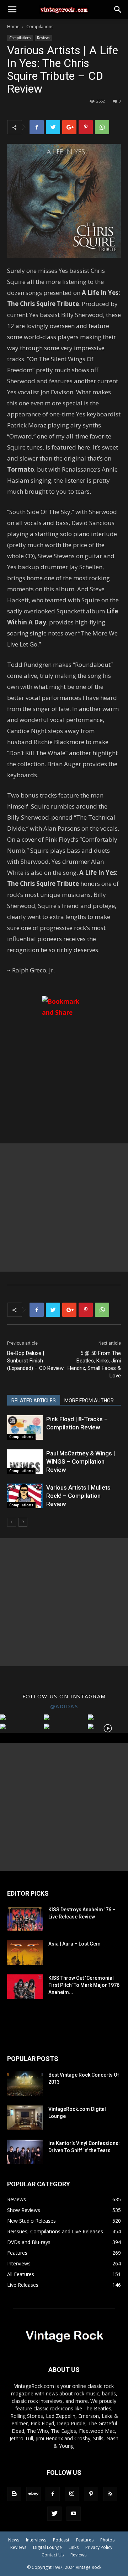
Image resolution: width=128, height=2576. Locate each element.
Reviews (44, 38)
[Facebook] (53, 2494)
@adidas (64, 1706)
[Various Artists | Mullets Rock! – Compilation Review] (25, 1496)
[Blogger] (14, 2494)
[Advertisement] (64, 1207)
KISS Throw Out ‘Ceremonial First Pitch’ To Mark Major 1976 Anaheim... (84, 1985)
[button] (118, 10)
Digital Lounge (47, 2547)
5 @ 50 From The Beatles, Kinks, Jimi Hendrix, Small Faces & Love (94, 1364)
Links (74, 2547)
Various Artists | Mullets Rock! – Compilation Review (78, 1496)
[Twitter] (54, 2514)
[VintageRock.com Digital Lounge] (25, 2118)
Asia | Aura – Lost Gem (74, 1944)
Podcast (61, 2540)
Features (85, 2540)
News (14, 2540)
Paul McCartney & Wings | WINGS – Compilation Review (81, 1461)
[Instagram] (72, 2494)
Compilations (40, 27)
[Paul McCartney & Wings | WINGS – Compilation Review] (25, 1462)
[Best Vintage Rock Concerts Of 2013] (25, 2084)
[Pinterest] (91, 2494)
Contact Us (53, 2555)
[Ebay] (33, 2494)
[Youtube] (74, 2514)
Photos (107, 2540)
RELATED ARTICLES (34, 1401)
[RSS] (110, 2494)
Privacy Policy (99, 2547)
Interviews (36, 2540)
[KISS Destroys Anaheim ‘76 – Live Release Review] (25, 1918)
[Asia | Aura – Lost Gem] (25, 1952)
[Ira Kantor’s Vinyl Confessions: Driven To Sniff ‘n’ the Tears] (25, 2152)
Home (13, 27)
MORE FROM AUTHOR (89, 1401)
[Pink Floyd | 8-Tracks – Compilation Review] (25, 1427)
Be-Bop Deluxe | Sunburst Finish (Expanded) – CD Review (35, 1361)
